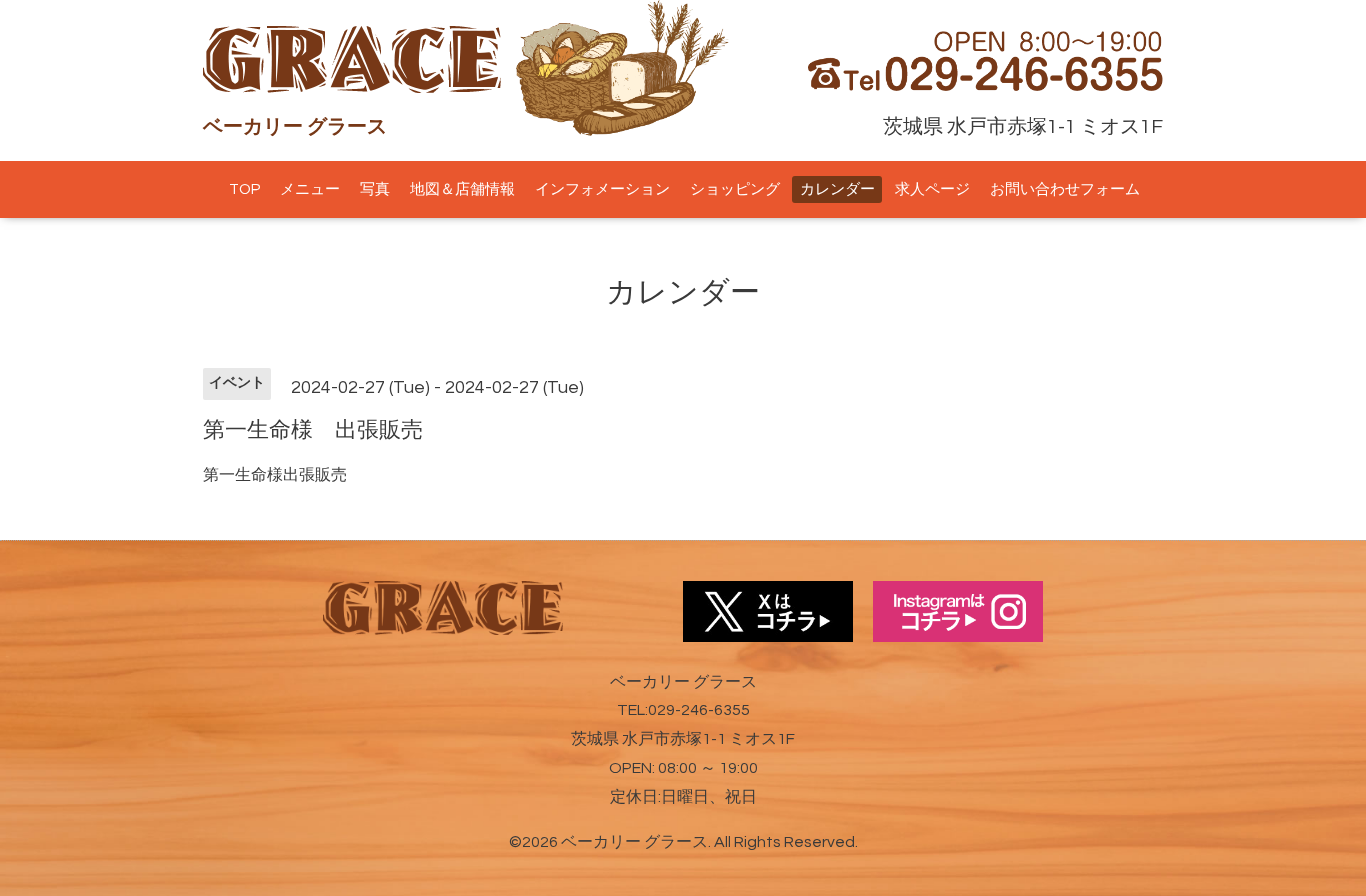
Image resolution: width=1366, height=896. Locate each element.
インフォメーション (602, 189)
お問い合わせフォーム (1065, 189)
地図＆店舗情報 (462, 189)
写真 (375, 189)
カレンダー (837, 189)
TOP (244, 189)
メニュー (310, 189)
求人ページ (932, 189)
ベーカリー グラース (634, 842)
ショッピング (735, 189)
